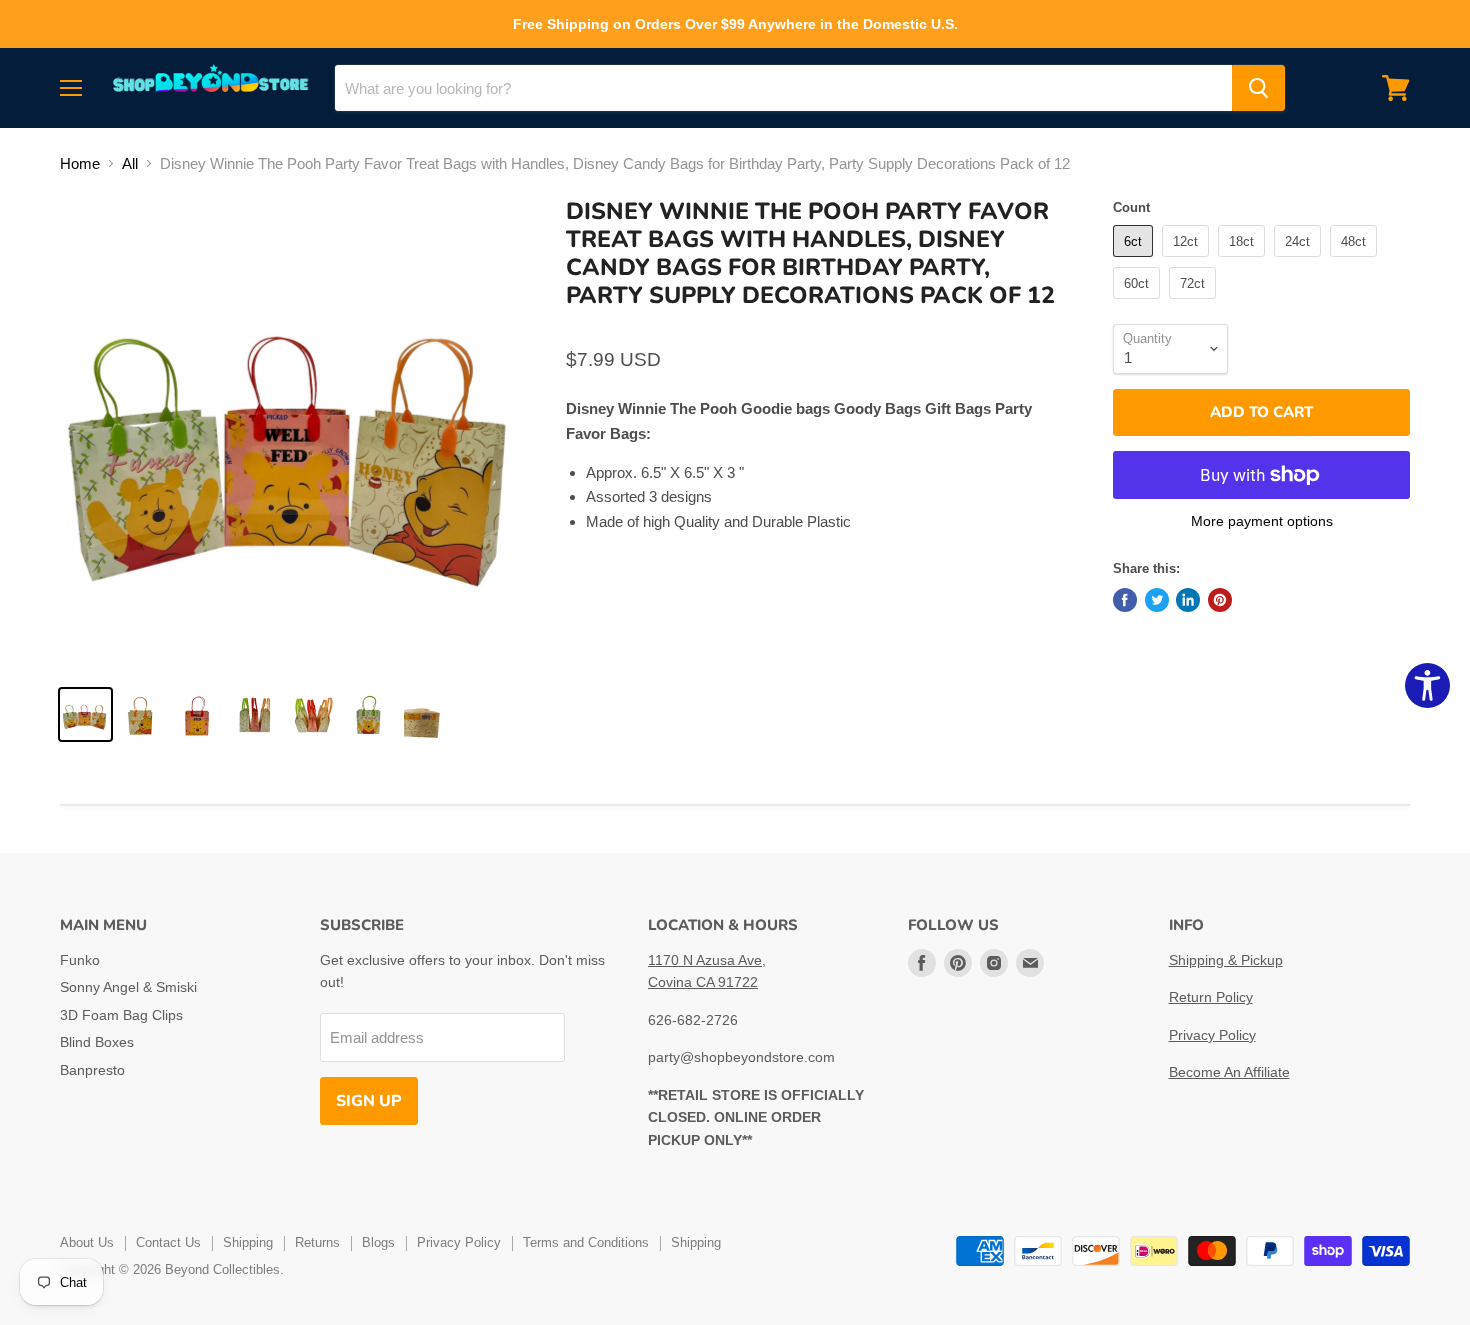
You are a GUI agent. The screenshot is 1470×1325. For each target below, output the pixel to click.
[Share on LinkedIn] (1188, 600)
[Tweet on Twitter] (1157, 600)
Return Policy (1211, 997)
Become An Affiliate (1229, 1072)
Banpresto (92, 1070)
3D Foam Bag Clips (121, 1015)
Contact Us (168, 1242)
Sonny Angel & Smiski (128, 987)
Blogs (378, 1242)
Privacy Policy (1212, 1035)
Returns (317, 1242)
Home (80, 163)
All (130, 163)
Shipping (248, 1242)
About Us (87, 1242)
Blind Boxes (97, 1042)
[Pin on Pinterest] (1220, 600)
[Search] (1258, 88)
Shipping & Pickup (1226, 960)
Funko (80, 960)
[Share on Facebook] (1125, 600)
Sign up (369, 1101)
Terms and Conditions (586, 1242)
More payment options (1262, 521)
